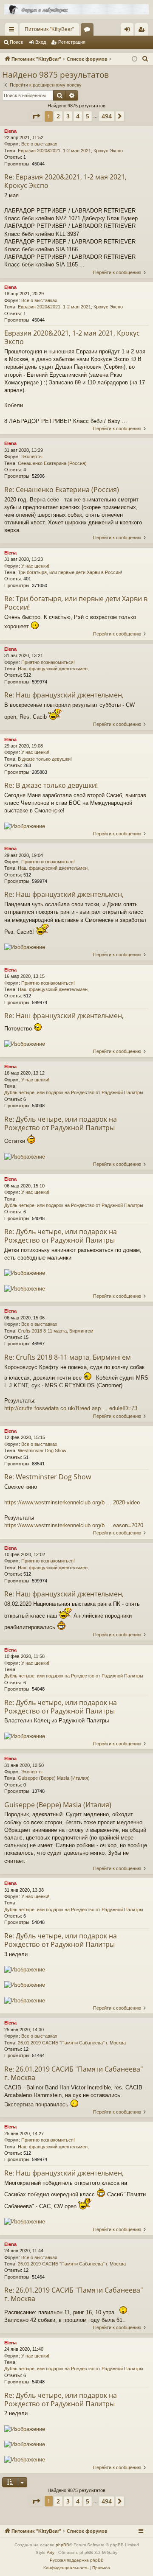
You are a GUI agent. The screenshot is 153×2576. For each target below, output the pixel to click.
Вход (41, 42)
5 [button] (88, 116)
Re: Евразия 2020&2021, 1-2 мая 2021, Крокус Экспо (65, 181)
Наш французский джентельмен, (53, 669)
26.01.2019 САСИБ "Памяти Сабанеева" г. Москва (72, 2043)
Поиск (16, 42)
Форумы (89, 31)
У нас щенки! (35, 566)
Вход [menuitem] (129, 31)
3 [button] (68, 116)
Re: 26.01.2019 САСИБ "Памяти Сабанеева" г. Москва (74, 2073)
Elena (10, 131)
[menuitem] (145, 59)
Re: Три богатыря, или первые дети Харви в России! (76, 603)
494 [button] (107, 116)
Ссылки (13, 31)
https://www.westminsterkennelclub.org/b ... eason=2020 (74, 1525)
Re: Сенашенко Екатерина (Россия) (62, 490)
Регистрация (72, 42)
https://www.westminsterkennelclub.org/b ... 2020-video (72, 1502)
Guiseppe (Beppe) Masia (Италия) (54, 1778)
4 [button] (78, 116)
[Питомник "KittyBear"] (76, 9)
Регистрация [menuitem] (143, 31)
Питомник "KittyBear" (49, 29)
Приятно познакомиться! (48, 662)
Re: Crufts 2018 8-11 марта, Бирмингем (68, 1357)
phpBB (62, 2545)
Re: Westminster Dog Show (48, 1477)
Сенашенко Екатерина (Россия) (52, 463)
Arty (51, 2552)
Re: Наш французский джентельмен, (64, 695)
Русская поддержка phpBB (77, 2560)
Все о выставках (39, 144)
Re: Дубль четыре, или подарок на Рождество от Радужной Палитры (61, 1123)
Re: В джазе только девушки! (51, 785)
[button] (36, 116)
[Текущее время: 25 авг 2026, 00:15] (135, 59)
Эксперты (32, 456)
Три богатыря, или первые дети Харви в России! (70, 572)
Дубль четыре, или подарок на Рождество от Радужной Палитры (74, 1092)
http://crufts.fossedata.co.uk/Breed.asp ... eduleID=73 (71, 1408)
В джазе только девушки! (45, 759)
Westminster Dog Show (42, 1450)
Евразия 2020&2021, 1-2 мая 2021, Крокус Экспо (70, 151)
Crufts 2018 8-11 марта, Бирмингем (56, 1331)
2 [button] (58, 116)
